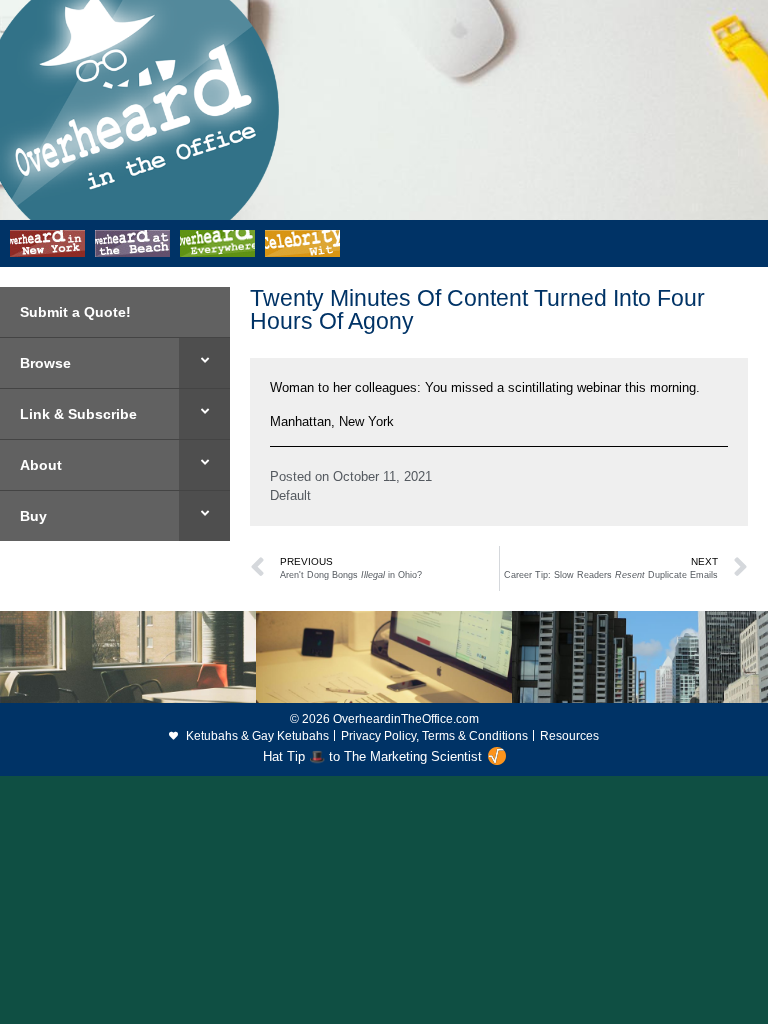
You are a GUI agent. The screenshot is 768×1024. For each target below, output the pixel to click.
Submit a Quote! (75, 312)
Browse (45, 363)
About (41, 465)
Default (290, 495)
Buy (33, 516)
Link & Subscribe (78, 414)
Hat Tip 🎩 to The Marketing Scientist (372, 756)
